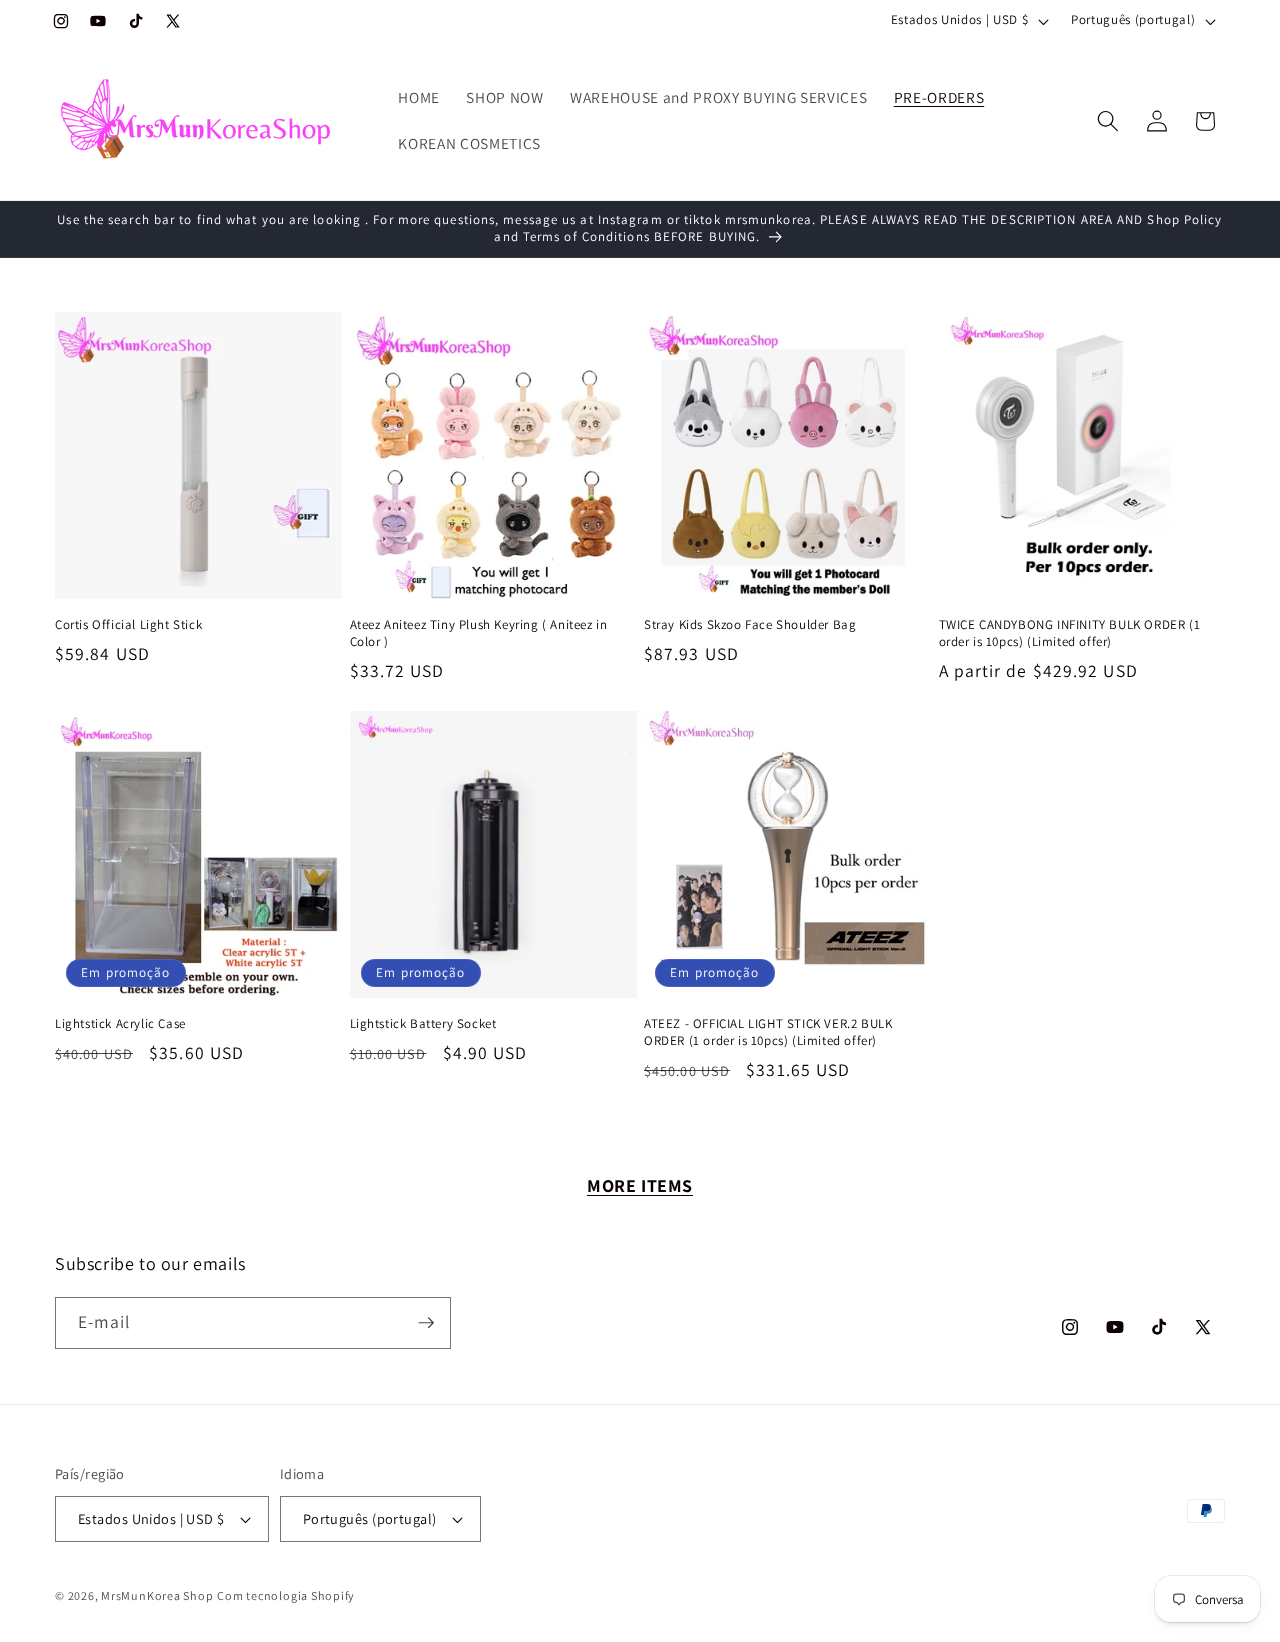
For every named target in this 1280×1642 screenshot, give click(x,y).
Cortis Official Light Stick (128, 625)
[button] (1108, 121)
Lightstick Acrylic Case (120, 1024)
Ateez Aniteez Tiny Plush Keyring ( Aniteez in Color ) (479, 633)
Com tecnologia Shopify (286, 1595)
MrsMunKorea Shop (157, 1595)
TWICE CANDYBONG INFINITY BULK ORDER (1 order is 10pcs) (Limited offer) (1070, 633)
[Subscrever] (426, 1323)
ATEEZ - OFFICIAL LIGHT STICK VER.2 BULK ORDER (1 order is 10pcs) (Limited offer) (768, 1032)
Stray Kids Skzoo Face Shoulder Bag (750, 625)
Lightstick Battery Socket (423, 1024)
